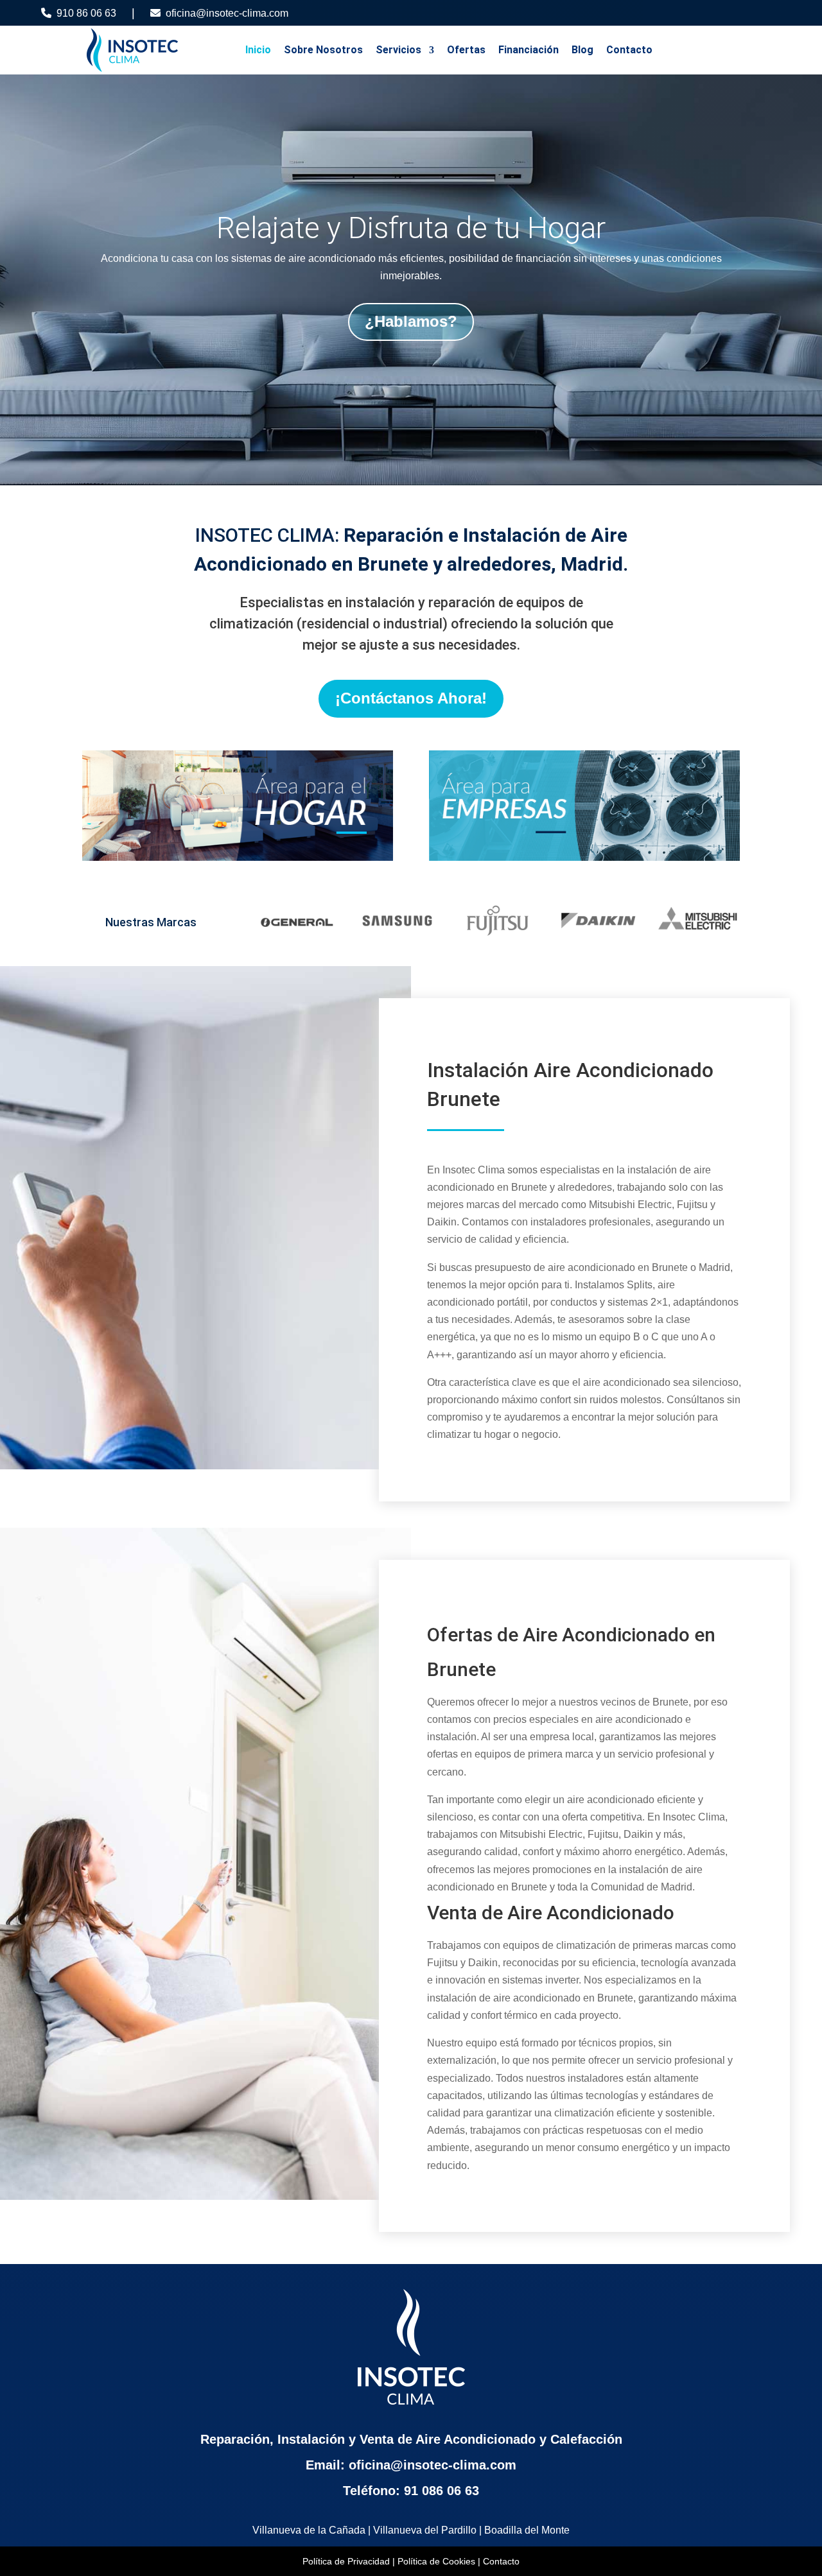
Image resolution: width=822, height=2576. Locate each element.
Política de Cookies (436, 2561)
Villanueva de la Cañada (309, 2530)
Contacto (629, 50)
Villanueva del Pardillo (425, 2530)
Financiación (529, 50)
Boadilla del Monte (527, 2530)
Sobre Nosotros (323, 50)
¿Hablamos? (411, 321)
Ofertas (466, 50)
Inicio (258, 50)
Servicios (398, 50)
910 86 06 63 (86, 13)
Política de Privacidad (346, 2561)
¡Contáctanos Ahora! (411, 698)
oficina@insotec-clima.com (227, 13)
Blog (582, 50)
